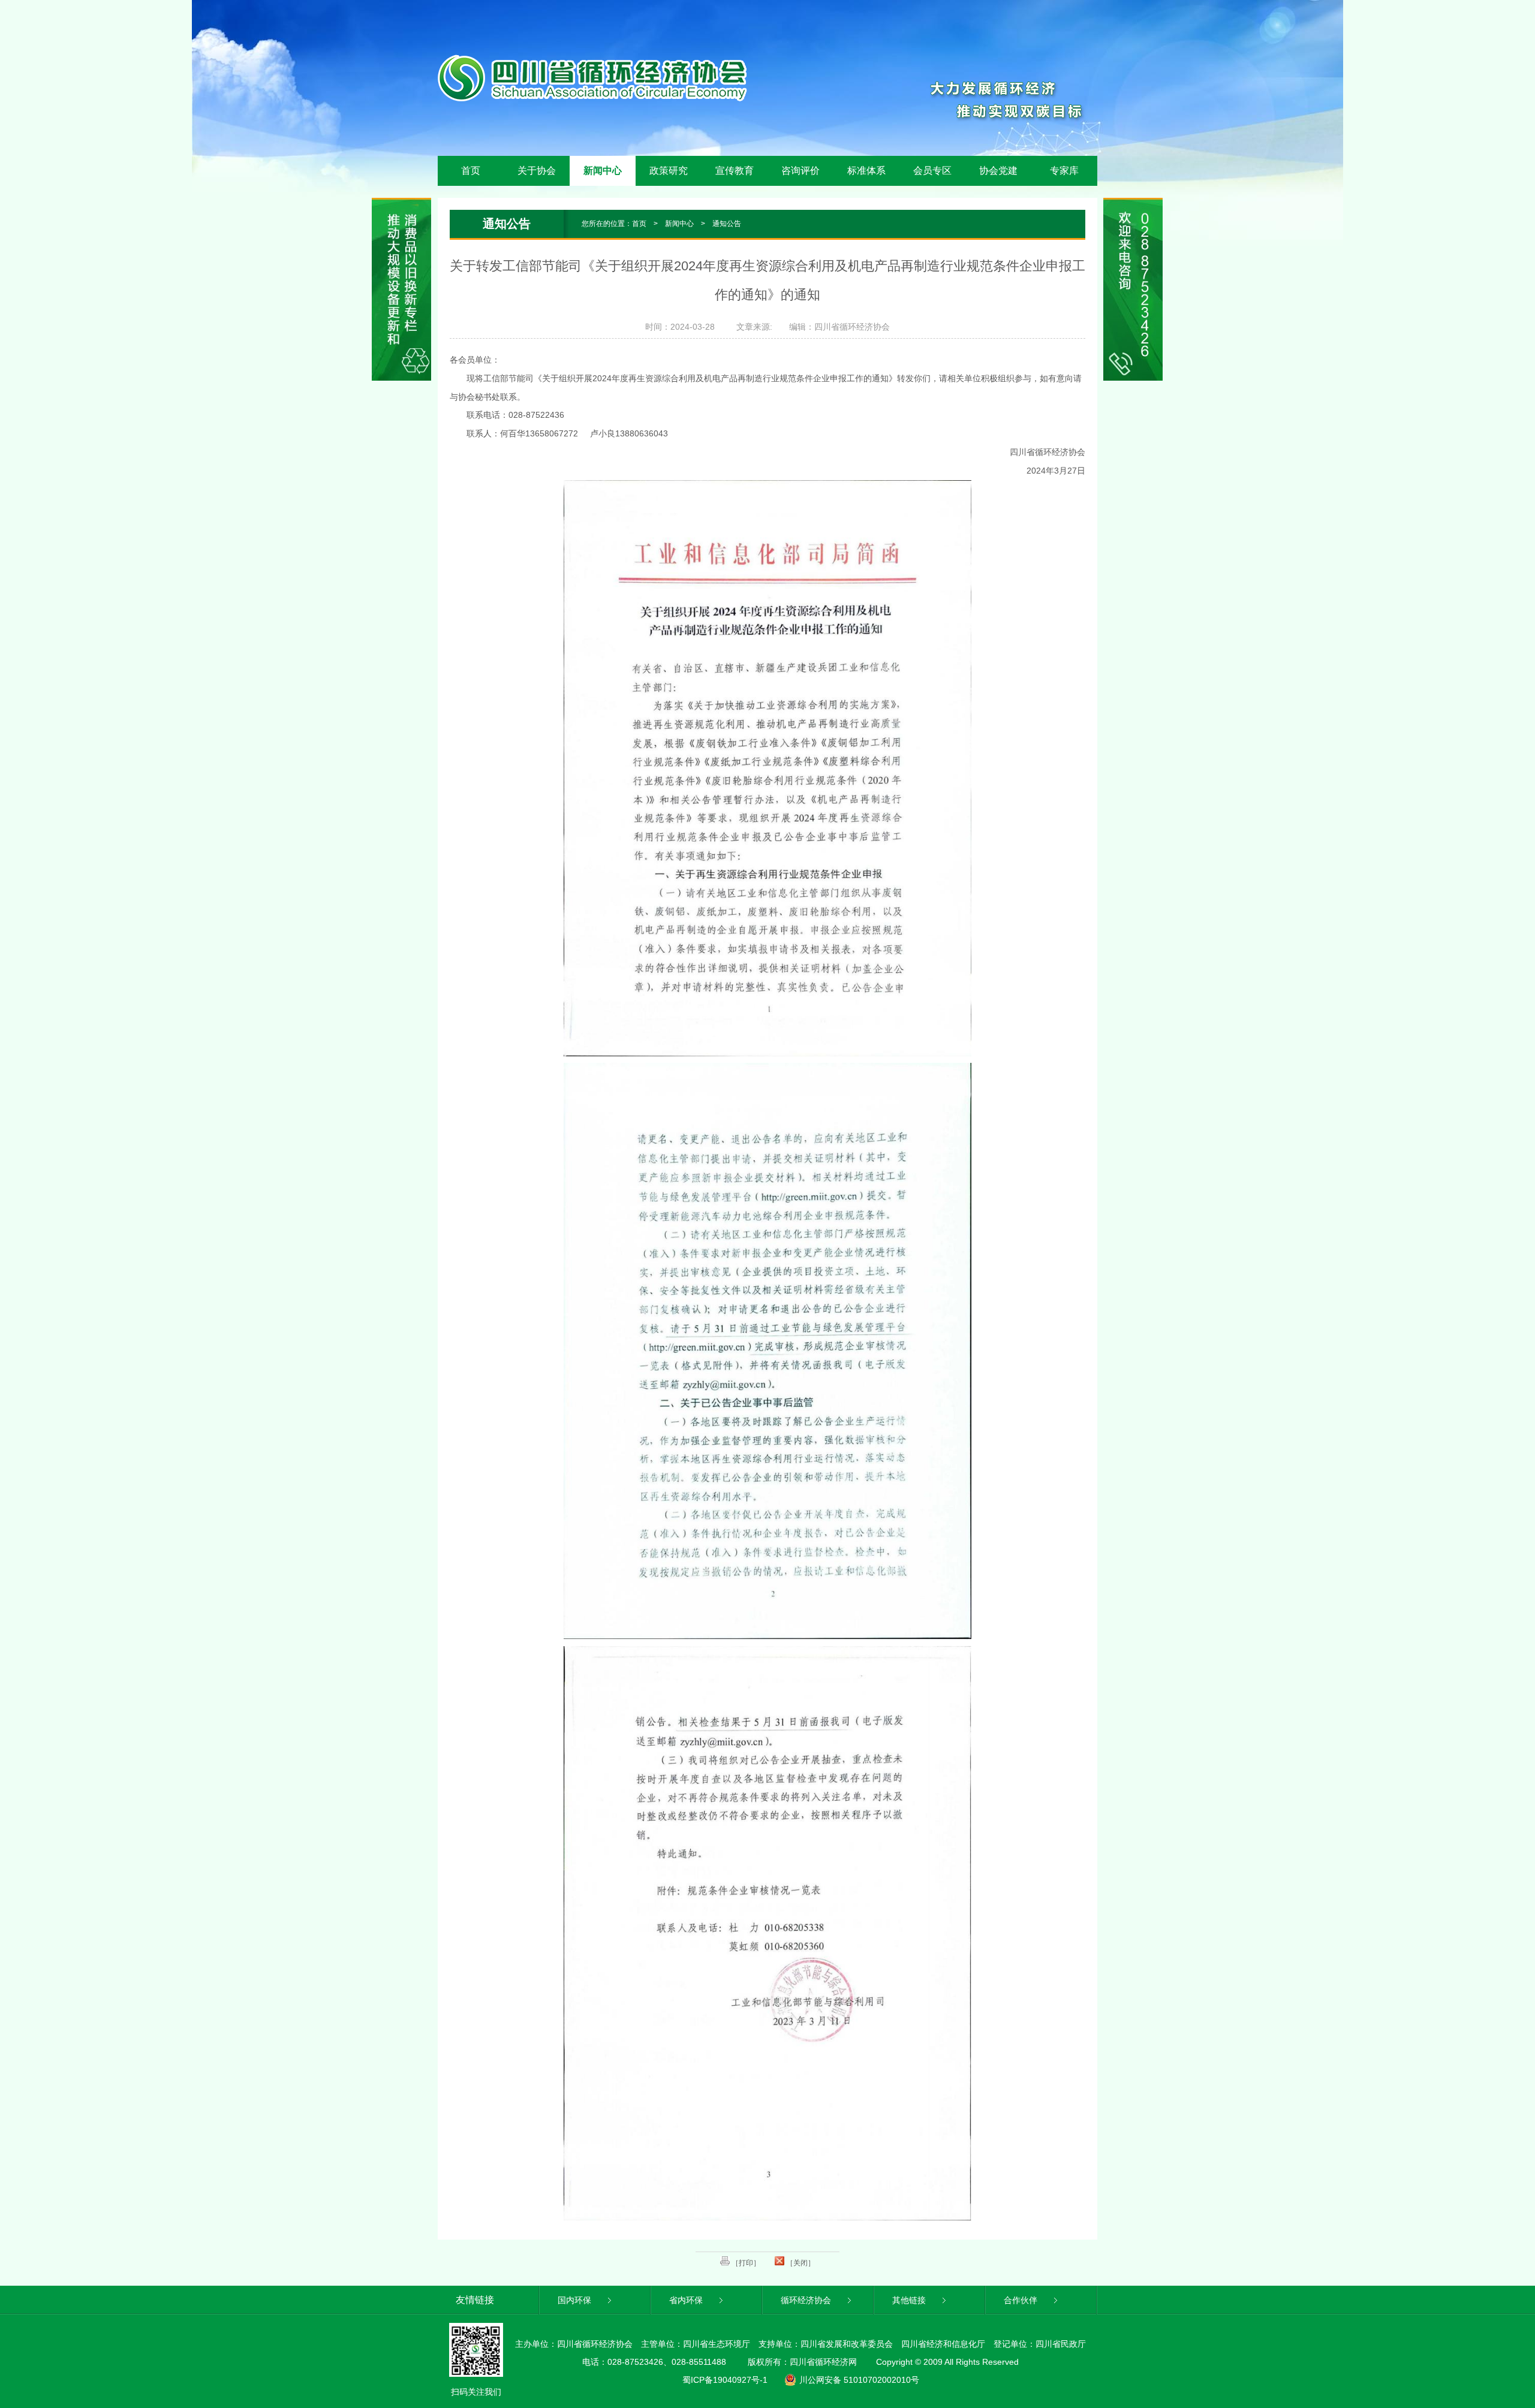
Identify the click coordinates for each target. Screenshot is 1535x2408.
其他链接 (910, 2300)
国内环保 (576, 2300)
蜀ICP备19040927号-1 (725, 2380)
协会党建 (998, 171)
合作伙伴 (1022, 2300)
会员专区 (932, 171)
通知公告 (727, 224)
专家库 (1064, 171)
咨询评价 (800, 171)
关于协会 (537, 171)
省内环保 (687, 2300)
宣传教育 (735, 171)
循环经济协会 (807, 2300)
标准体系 (866, 171)
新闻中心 (603, 171)
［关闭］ (800, 2263)
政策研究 (669, 171)
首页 (471, 171)
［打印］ (745, 2263)
